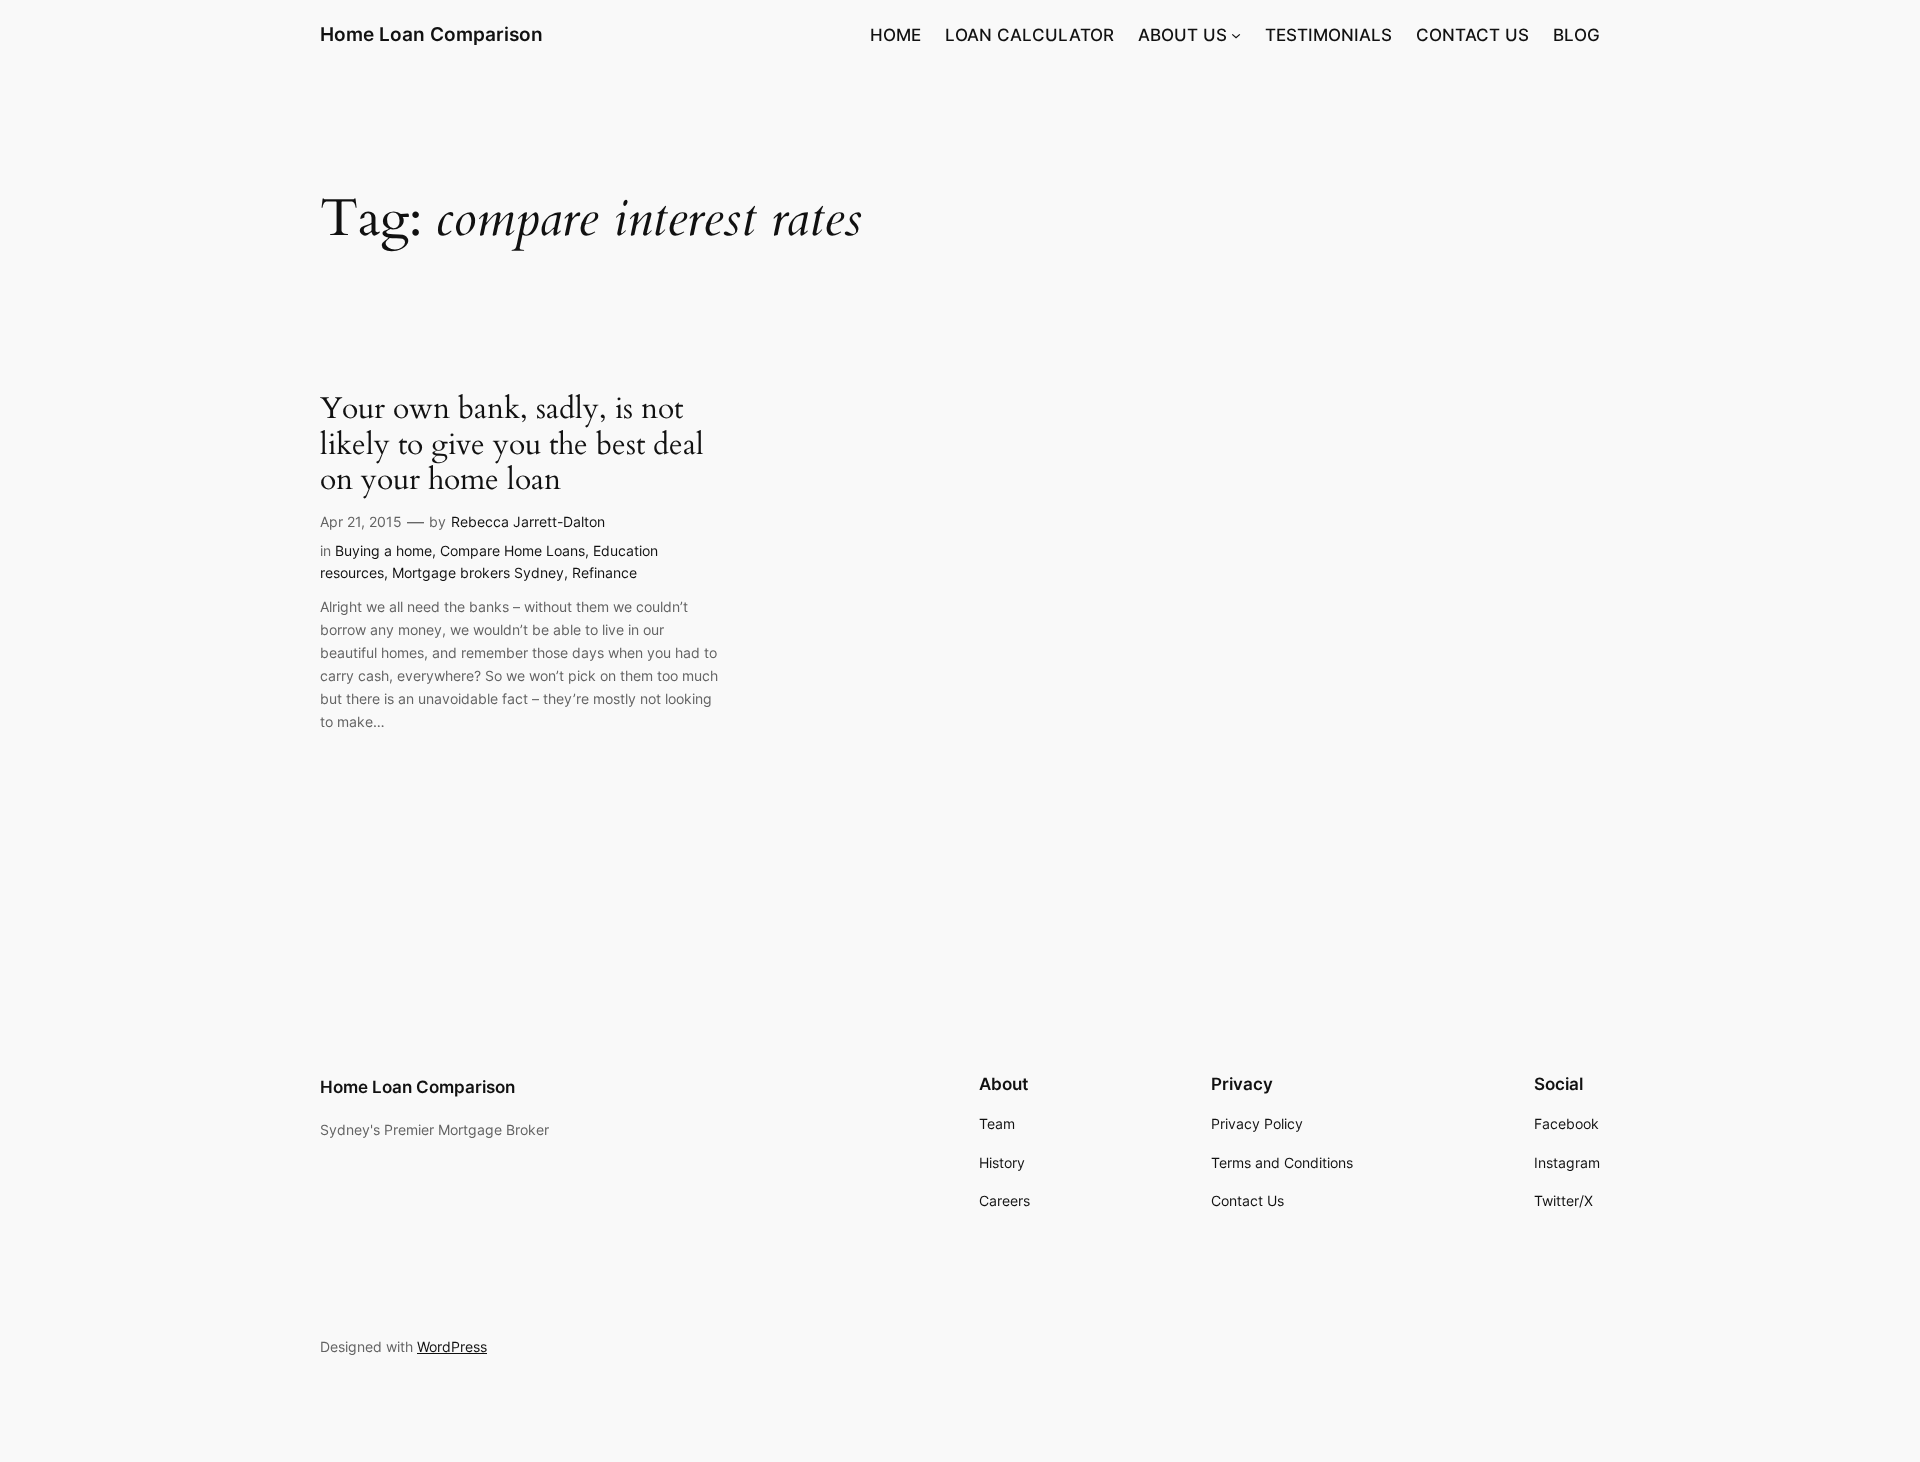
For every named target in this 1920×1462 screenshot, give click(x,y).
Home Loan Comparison (431, 34)
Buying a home (383, 550)
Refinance (604, 572)
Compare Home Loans (512, 550)
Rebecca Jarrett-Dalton (528, 521)
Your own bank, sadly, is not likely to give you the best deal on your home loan (512, 445)
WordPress (452, 1346)
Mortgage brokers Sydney (478, 572)
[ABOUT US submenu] (1236, 35)
